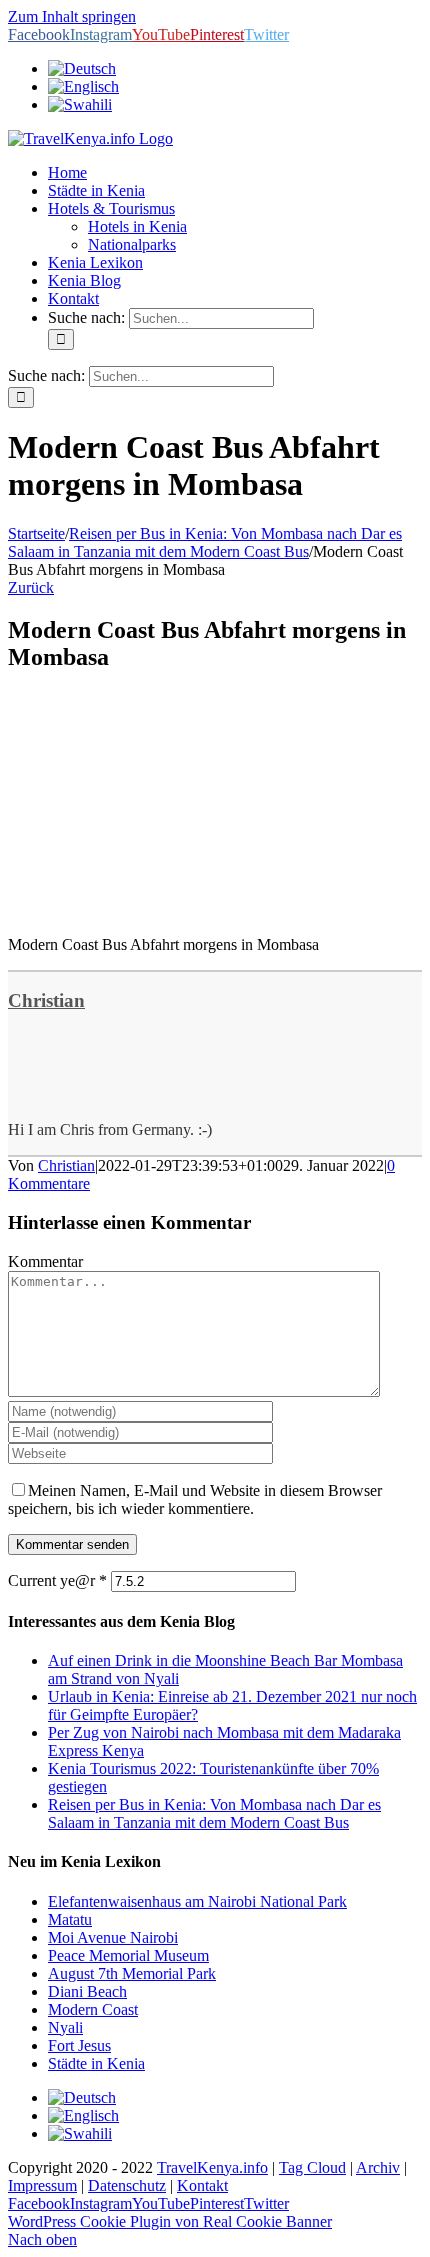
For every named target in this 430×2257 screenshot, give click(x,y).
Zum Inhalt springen (72, 16)
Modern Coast (93, 2009)
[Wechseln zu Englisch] (83, 86)
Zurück (31, 587)
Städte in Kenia (96, 2063)
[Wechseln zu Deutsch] (82, 2097)
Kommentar (45, 1261)
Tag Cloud (312, 2167)
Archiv (378, 2167)
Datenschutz (127, 2185)
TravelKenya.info (212, 2167)
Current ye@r (57, 1580)
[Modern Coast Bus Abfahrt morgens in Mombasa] (158, 910)
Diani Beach (87, 1991)
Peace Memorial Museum (128, 1955)
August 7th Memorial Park (132, 1973)
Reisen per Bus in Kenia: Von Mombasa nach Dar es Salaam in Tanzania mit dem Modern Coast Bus (214, 1813)
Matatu (70, 1919)
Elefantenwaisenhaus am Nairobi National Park (197, 1901)
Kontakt (202, 2185)
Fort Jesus (79, 2045)
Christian (46, 1000)
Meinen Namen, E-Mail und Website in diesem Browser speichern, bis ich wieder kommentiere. (195, 1499)
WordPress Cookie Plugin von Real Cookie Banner (170, 2221)
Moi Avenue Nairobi (113, 1937)
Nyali (65, 2027)
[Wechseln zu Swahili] (80, 104)
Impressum (42, 2185)
